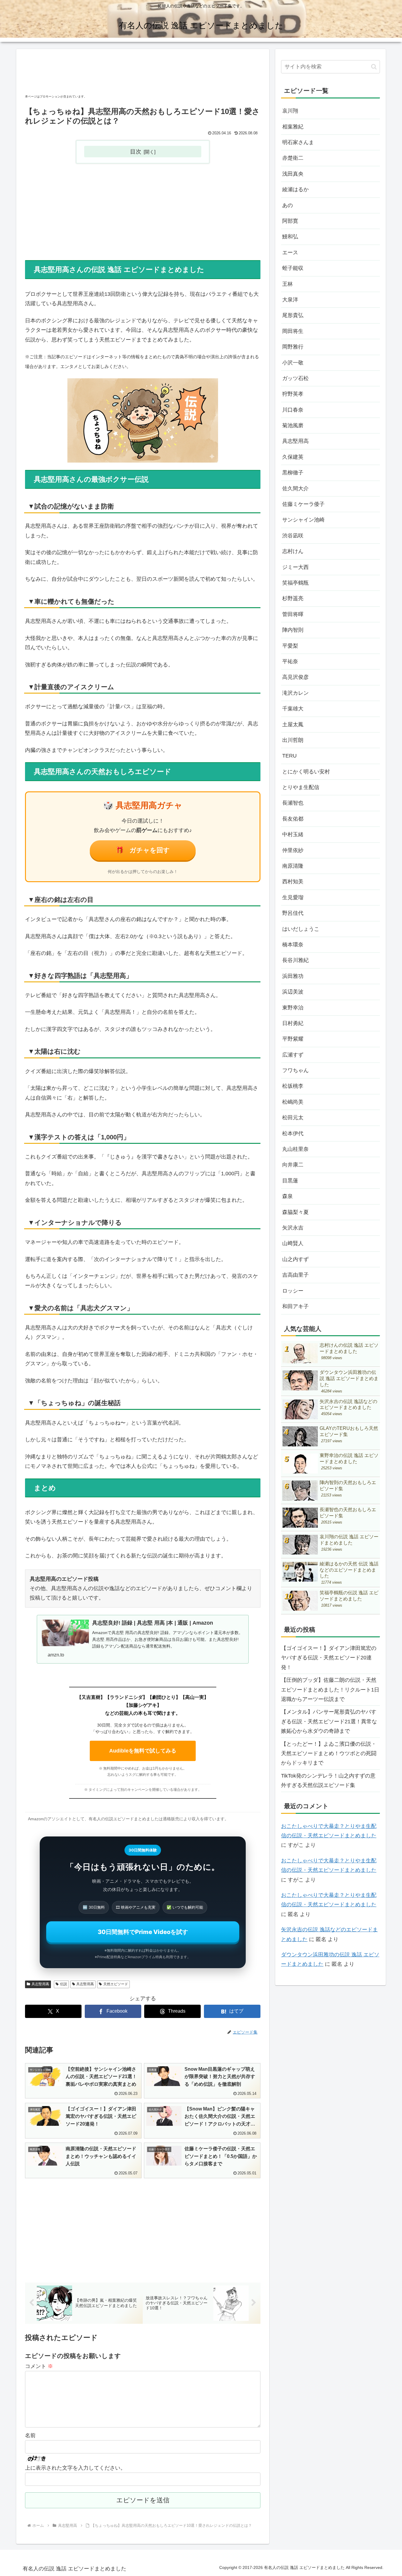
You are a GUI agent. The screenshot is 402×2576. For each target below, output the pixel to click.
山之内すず (295, 1259)
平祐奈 (290, 661)
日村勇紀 (293, 1023)
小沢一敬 (293, 363)
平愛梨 (290, 646)
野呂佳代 (293, 913)
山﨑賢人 (293, 1243)
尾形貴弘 (293, 315)
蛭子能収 (293, 268)
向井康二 (293, 1165)
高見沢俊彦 (295, 677)
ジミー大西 (295, 567)
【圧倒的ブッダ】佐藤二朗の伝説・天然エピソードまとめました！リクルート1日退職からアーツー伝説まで (330, 1690)
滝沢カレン (295, 693)
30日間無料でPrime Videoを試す (143, 1932)
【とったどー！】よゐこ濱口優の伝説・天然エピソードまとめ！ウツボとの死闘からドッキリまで (329, 1754)
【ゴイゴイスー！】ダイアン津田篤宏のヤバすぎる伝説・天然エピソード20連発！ (329, 1658)
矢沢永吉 (293, 1228)
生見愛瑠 (293, 897)
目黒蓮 (290, 1181)
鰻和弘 (290, 237)
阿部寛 (290, 221)
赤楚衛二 (293, 158)
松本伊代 (293, 1133)
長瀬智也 (293, 803)
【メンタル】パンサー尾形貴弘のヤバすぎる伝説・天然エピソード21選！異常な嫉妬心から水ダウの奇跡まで (329, 1721)
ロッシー (293, 1291)
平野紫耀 (293, 1039)
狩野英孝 (293, 394)
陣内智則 (293, 630)
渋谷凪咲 (293, 536)
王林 (288, 284)
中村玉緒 (293, 834)
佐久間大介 (295, 489)
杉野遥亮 (293, 598)
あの (288, 205)
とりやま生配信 (301, 787)
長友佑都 (293, 819)
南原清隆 (293, 866)
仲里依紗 (293, 850)
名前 (30, 2435)
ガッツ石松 (295, 378)
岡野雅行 (293, 347)
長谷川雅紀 (295, 960)
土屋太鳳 (293, 725)
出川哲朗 (293, 740)
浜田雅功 (293, 976)
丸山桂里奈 (295, 1149)
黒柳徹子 (293, 473)
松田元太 (293, 1118)
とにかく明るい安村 (306, 772)
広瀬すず (293, 1055)
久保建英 (293, 457)
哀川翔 (290, 111)
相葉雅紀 (293, 127)
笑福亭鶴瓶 (295, 583)
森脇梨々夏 (295, 1212)
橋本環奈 (293, 945)
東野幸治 (293, 1008)
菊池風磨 (293, 425)
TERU (289, 756)
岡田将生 (293, 331)
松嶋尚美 (293, 1102)
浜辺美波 (293, 992)
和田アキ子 (295, 1306)
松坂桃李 (293, 1086)
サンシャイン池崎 (303, 520)
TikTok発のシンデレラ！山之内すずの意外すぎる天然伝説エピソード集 (328, 1780)
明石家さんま (298, 142)
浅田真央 (293, 174)
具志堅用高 (40, 1984)
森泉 (288, 1196)
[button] (374, 67)
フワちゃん (295, 1070)
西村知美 (293, 882)
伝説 (64, 1984)
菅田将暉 (293, 614)
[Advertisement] (143, 73)
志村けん (293, 551)
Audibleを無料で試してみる (143, 1751)
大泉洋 (290, 300)
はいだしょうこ (301, 929)
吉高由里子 (295, 1275)
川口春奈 (293, 410)
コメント (39, 2366)
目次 (136, 151)
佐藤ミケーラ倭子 (303, 504)
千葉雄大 (293, 709)
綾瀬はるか (295, 189)
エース (290, 253)
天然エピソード (116, 1984)
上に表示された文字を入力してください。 (75, 2468)
